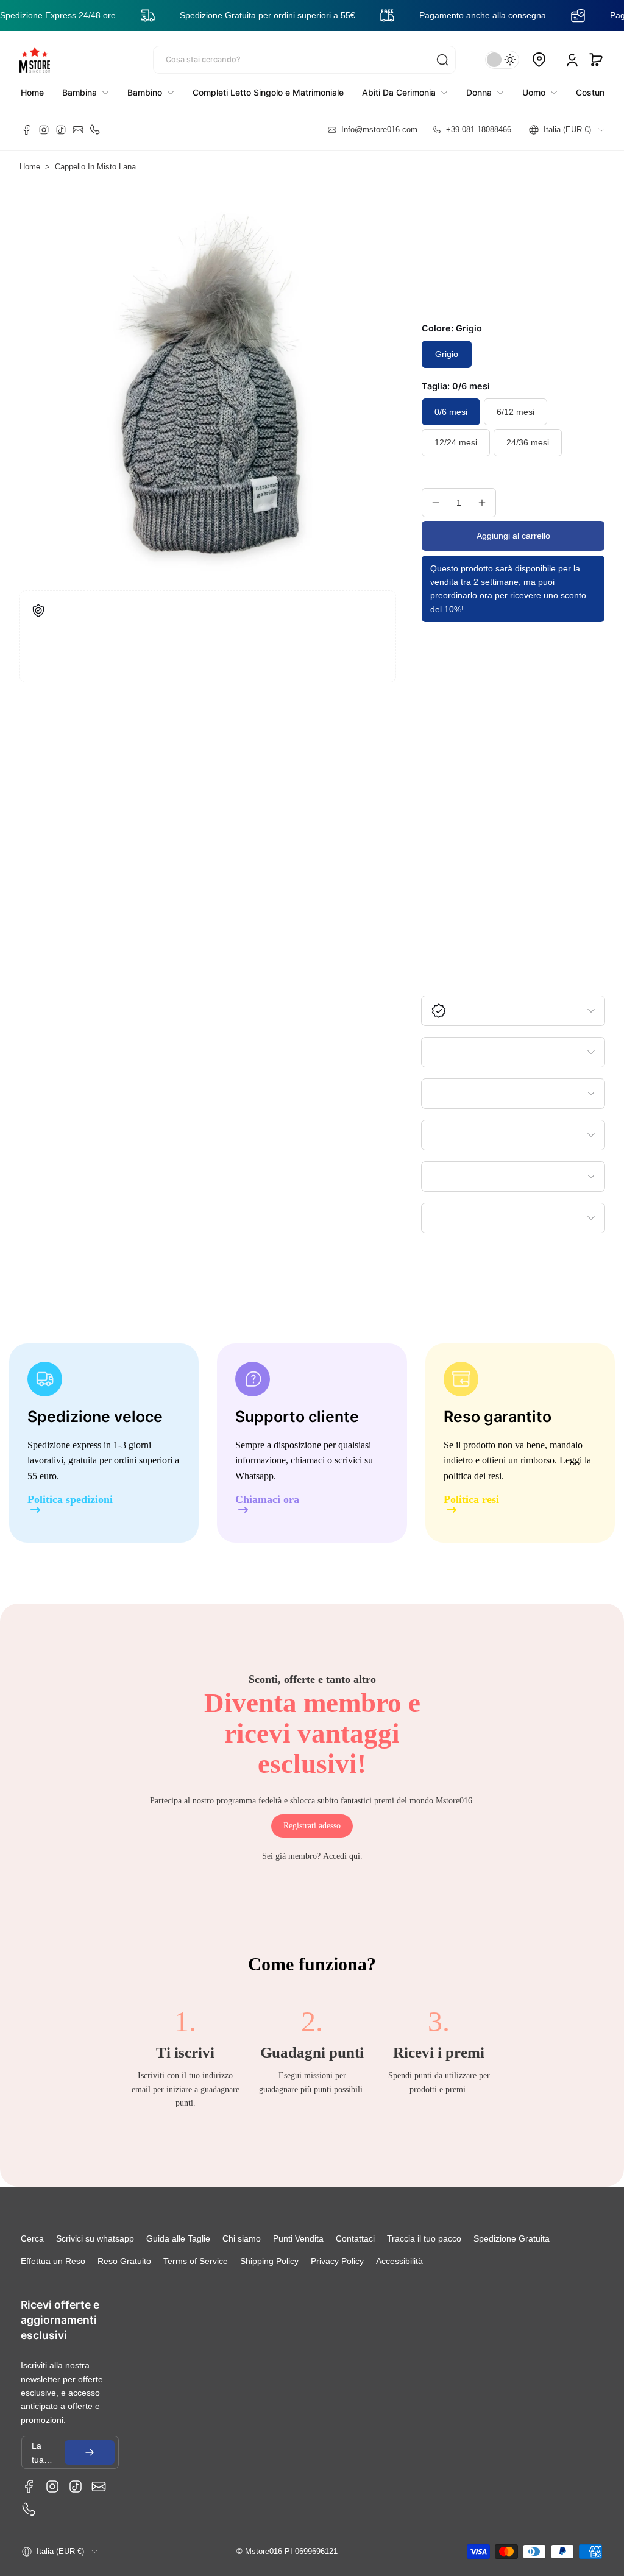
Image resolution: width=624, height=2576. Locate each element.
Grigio (447, 354)
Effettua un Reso (53, 2261)
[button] (596, 60)
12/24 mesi (456, 442)
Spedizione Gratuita (512, 2238)
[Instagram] (44, 130)
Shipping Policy (269, 2261)
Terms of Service (196, 2261)
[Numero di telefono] (95, 130)
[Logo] (35, 60)
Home (30, 167)
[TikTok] (61, 130)
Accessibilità (399, 2261)
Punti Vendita (298, 2238)
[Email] (78, 130)
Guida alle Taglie (178, 2238)
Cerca (32, 2238)
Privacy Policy (337, 2261)
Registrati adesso (312, 1826)
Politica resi (471, 1500)
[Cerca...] (442, 60)
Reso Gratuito (124, 2261)
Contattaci (355, 2238)
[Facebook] (27, 130)
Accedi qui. (343, 1856)
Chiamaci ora (267, 1500)
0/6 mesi (451, 412)
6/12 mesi (516, 412)
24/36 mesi (528, 442)
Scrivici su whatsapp (95, 2238)
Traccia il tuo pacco (424, 2238)
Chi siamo (242, 2238)
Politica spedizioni (70, 1500)
